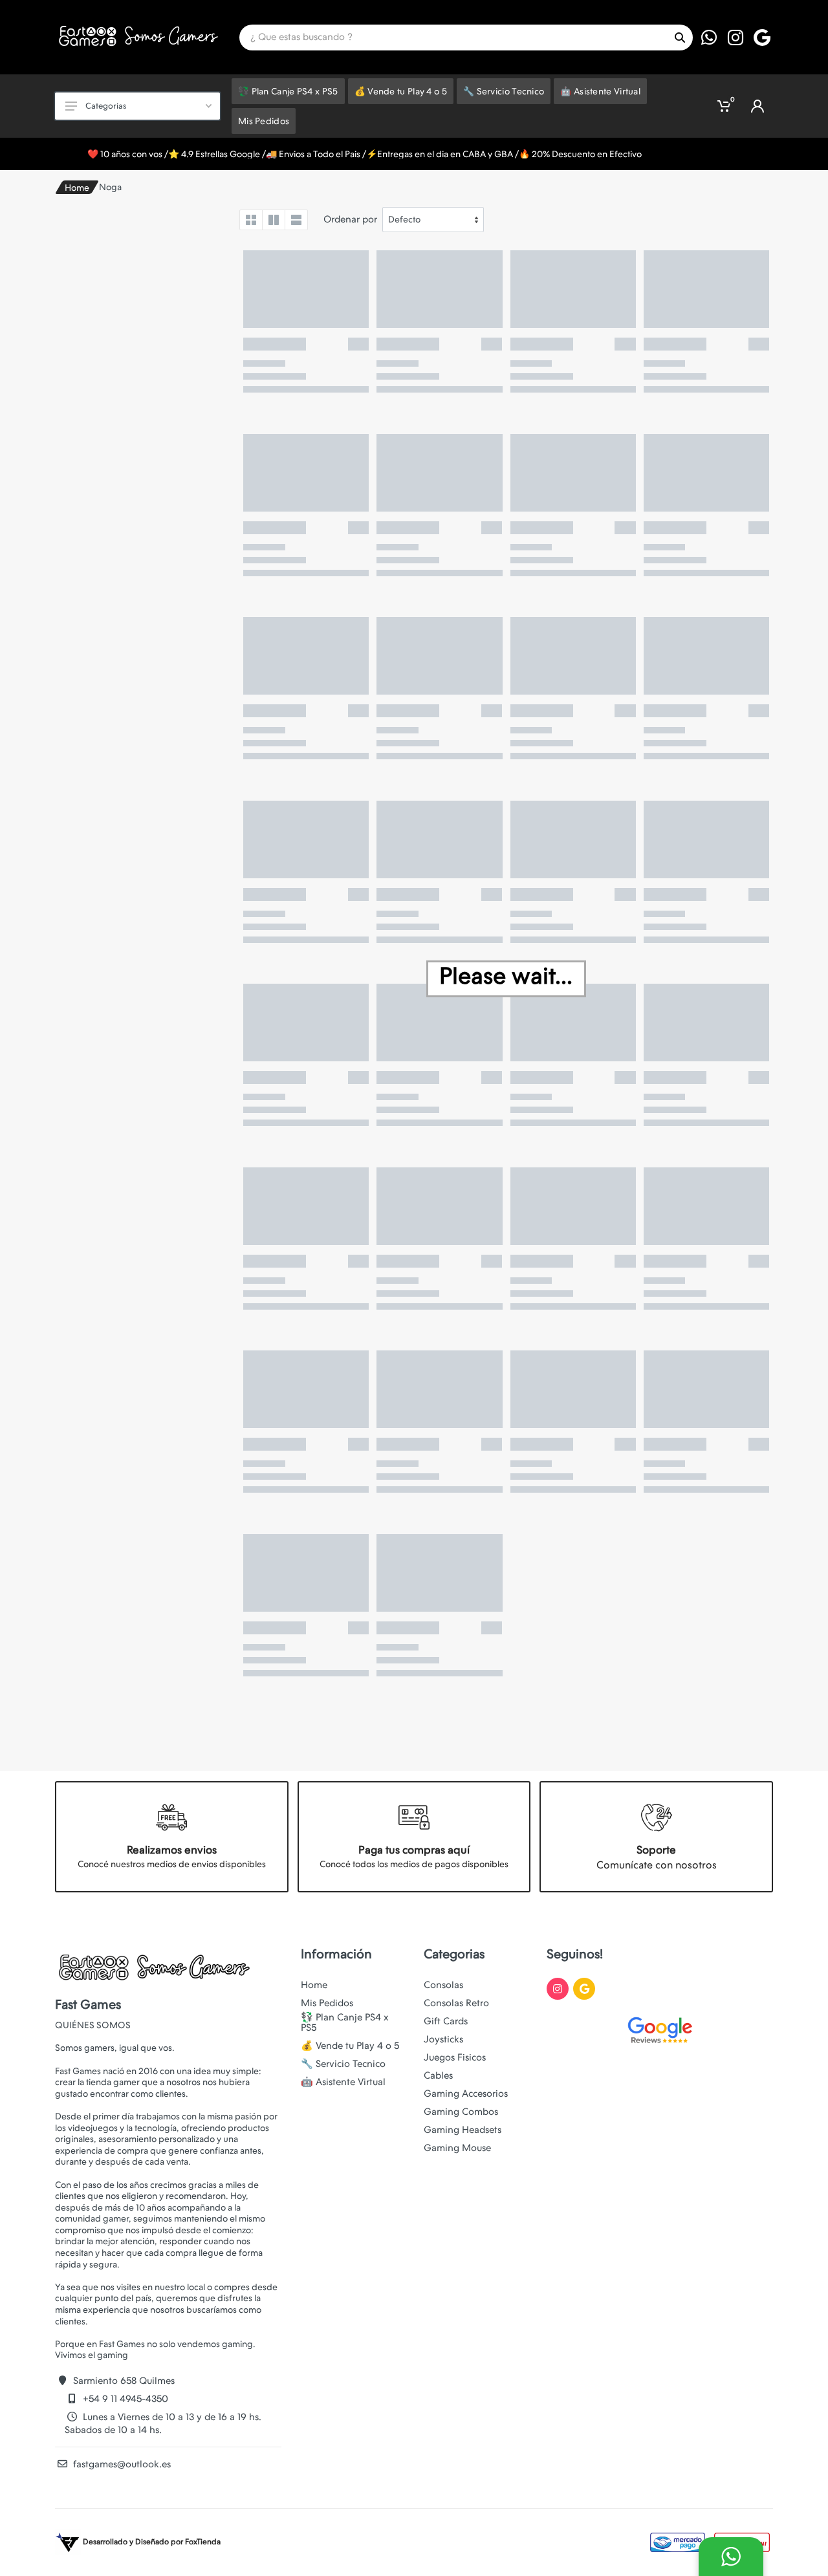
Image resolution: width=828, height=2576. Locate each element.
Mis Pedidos (327, 2003)
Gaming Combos (461, 2112)
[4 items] (251, 220)
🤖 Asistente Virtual (343, 2082)
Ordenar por (350, 219)
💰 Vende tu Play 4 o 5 (350, 2046)
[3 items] (274, 220)
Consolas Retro (456, 2003)
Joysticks (443, 2039)
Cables (438, 2075)
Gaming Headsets (463, 2130)
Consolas (443, 1985)
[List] (296, 220)
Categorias (106, 106)
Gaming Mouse (457, 2148)
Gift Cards (446, 2021)
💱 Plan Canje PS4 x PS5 (345, 2022)
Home (77, 188)
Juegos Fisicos (455, 2057)
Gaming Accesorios (466, 2094)
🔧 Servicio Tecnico (343, 2064)
